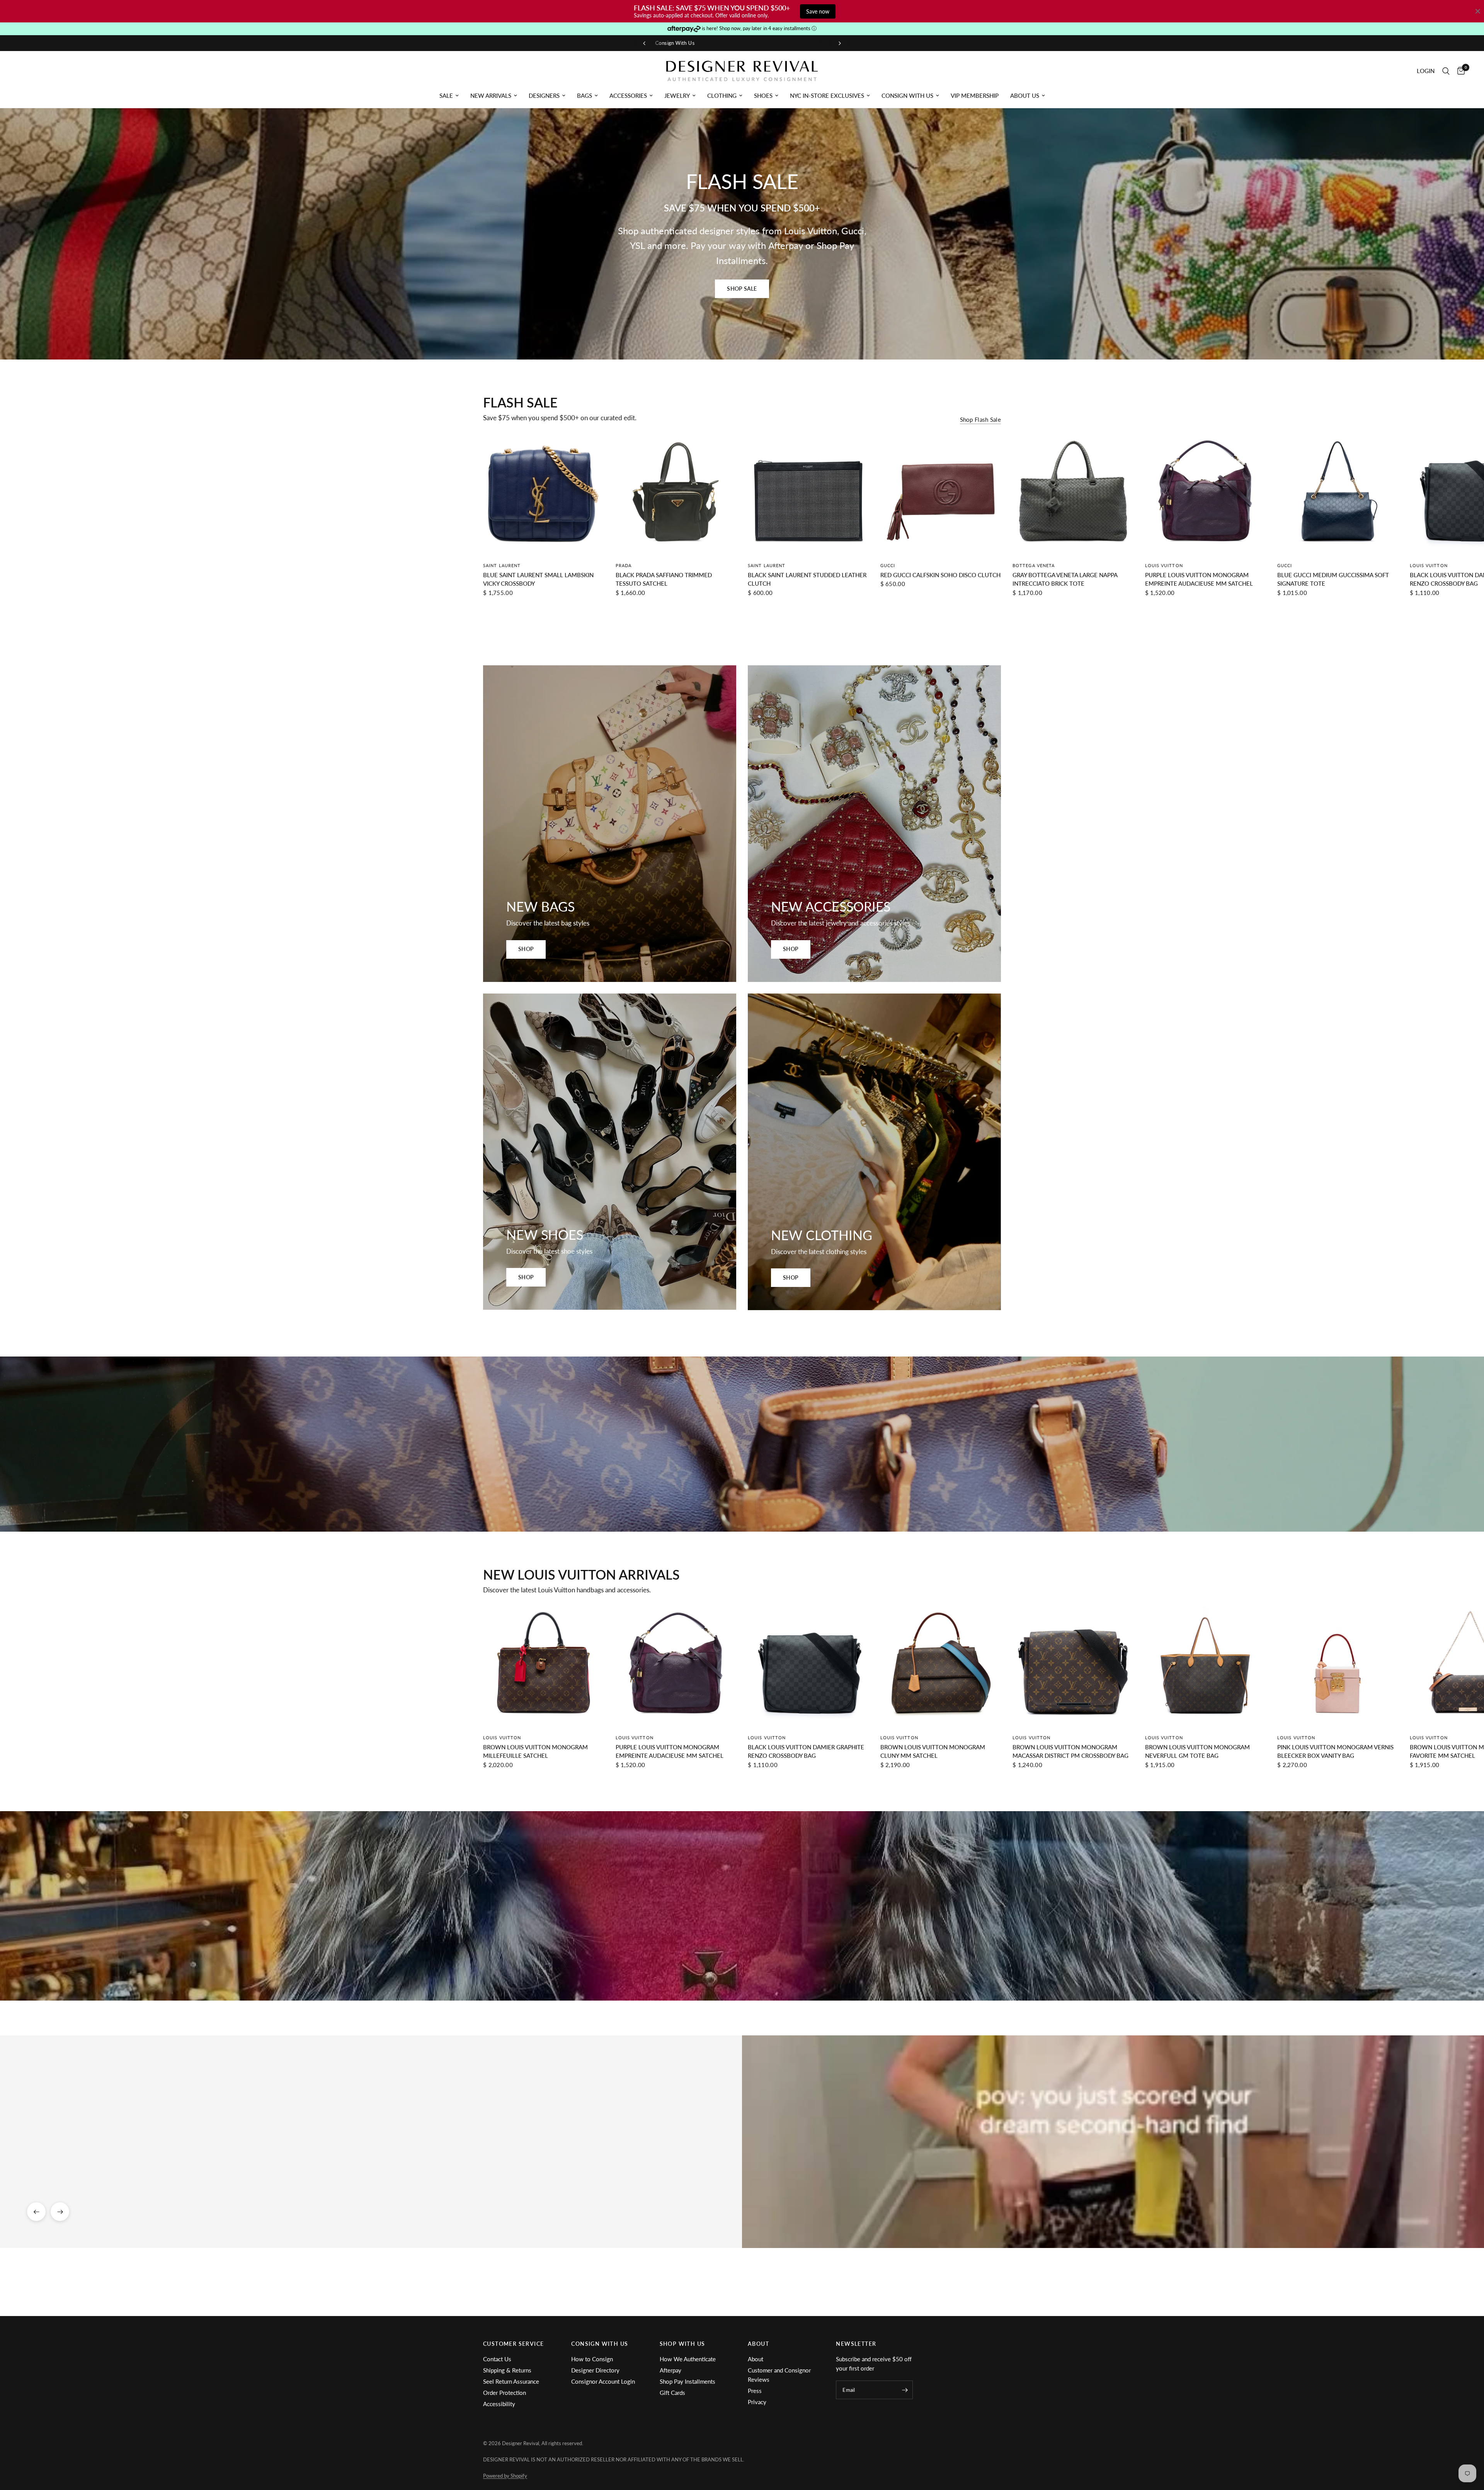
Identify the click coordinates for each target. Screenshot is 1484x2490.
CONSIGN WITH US (907, 95)
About (756, 2359)
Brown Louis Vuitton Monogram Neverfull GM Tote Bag (1197, 1751)
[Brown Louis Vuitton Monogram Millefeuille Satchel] (544, 1667)
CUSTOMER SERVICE (513, 2344)
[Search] (1446, 71)
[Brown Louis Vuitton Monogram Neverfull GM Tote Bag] (1206, 1667)
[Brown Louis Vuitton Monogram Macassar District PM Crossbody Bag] (1073, 1667)
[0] (1459, 71)
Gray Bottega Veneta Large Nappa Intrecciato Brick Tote (1065, 579)
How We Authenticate (688, 2359)
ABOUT (758, 2344)
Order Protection (505, 2393)
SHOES (763, 95)
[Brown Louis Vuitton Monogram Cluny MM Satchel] (941, 1667)
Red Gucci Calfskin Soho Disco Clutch (940, 575)
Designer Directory (595, 2370)
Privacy (757, 2402)
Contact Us (497, 2359)
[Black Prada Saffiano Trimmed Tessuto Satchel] (676, 495)
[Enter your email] (905, 2390)
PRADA (624, 565)
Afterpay (671, 2370)
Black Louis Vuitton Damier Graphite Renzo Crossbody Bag (806, 1751)
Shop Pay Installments (688, 2381)
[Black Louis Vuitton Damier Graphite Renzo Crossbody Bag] (808, 1667)
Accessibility (499, 2404)
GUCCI (888, 565)
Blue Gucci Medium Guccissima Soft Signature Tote (1333, 579)
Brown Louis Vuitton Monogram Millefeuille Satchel (535, 1751)
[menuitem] (449, 95)
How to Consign (592, 2359)
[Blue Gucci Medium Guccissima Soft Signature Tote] (1338, 495)
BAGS (585, 95)
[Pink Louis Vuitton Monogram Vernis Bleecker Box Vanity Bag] (1338, 1667)
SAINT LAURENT (502, 565)
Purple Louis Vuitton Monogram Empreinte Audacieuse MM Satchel (1199, 579)
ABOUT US (1025, 95)
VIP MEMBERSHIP (975, 95)
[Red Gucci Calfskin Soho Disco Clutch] (941, 495)
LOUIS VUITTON (1164, 565)
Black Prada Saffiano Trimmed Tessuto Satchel (664, 579)
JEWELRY (677, 95)
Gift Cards (672, 2393)
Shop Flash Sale (981, 420)
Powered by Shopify (505, 2476)
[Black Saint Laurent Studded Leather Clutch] (808, 495)
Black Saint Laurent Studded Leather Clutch (807, 579)
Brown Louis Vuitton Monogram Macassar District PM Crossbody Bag (1070, 1751)
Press (755, 2391)
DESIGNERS (544, 95)
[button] (742, 289)
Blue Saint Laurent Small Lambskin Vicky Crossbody (538, 579)
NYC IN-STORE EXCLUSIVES (827, 95)
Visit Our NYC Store (800, 43)
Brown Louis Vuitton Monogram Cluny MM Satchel (933, 1751)
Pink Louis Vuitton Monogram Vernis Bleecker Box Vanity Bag (1335, 1751)
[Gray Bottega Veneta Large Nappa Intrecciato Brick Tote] (1073, 495)
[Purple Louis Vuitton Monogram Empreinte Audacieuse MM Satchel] (1206, 495)
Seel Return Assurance (511, 2381)
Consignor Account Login (603, 2381)
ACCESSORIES (628, 95)
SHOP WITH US (682, 2344)
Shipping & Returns (507, 2370)
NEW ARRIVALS (491, 95)
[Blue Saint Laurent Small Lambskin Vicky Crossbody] (544, 495)
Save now (818, 11)
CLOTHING (722, 95)
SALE (446, 95)
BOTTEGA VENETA (1034, 565)
